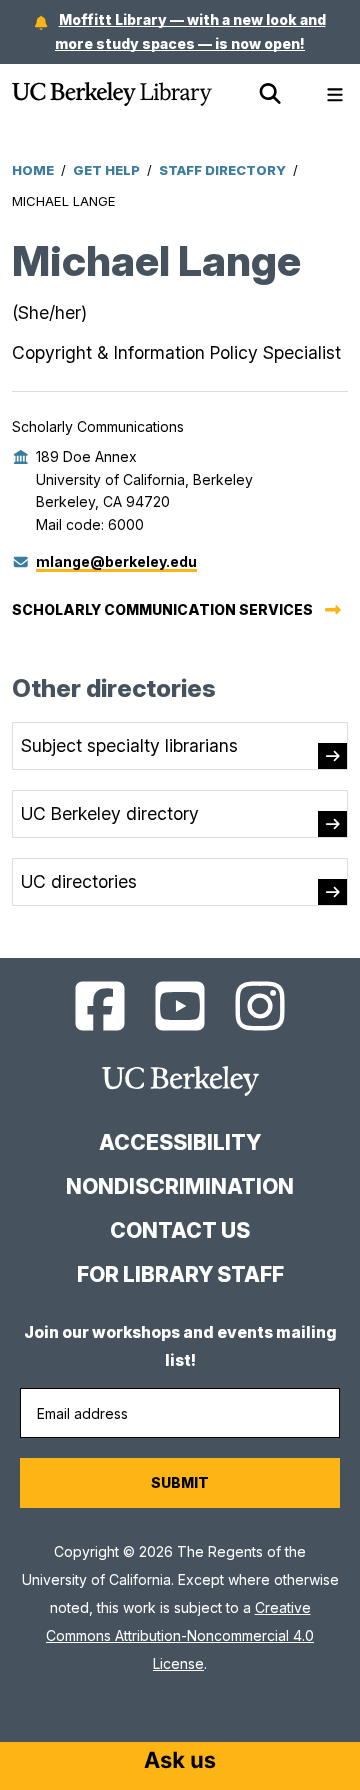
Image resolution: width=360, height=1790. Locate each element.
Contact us (180, 1230)
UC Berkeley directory (110, 813)
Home (33, 170)
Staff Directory (222, 170)
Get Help (106, 170)
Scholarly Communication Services (162, 609)
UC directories (79, 881)
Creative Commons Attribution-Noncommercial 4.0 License (180, 1635)
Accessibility (180, 1142)
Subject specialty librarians (129, 745)
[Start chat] (180, 1762)
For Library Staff (180, 1274)
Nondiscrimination (180, 1186)
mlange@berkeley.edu (116, 561)
